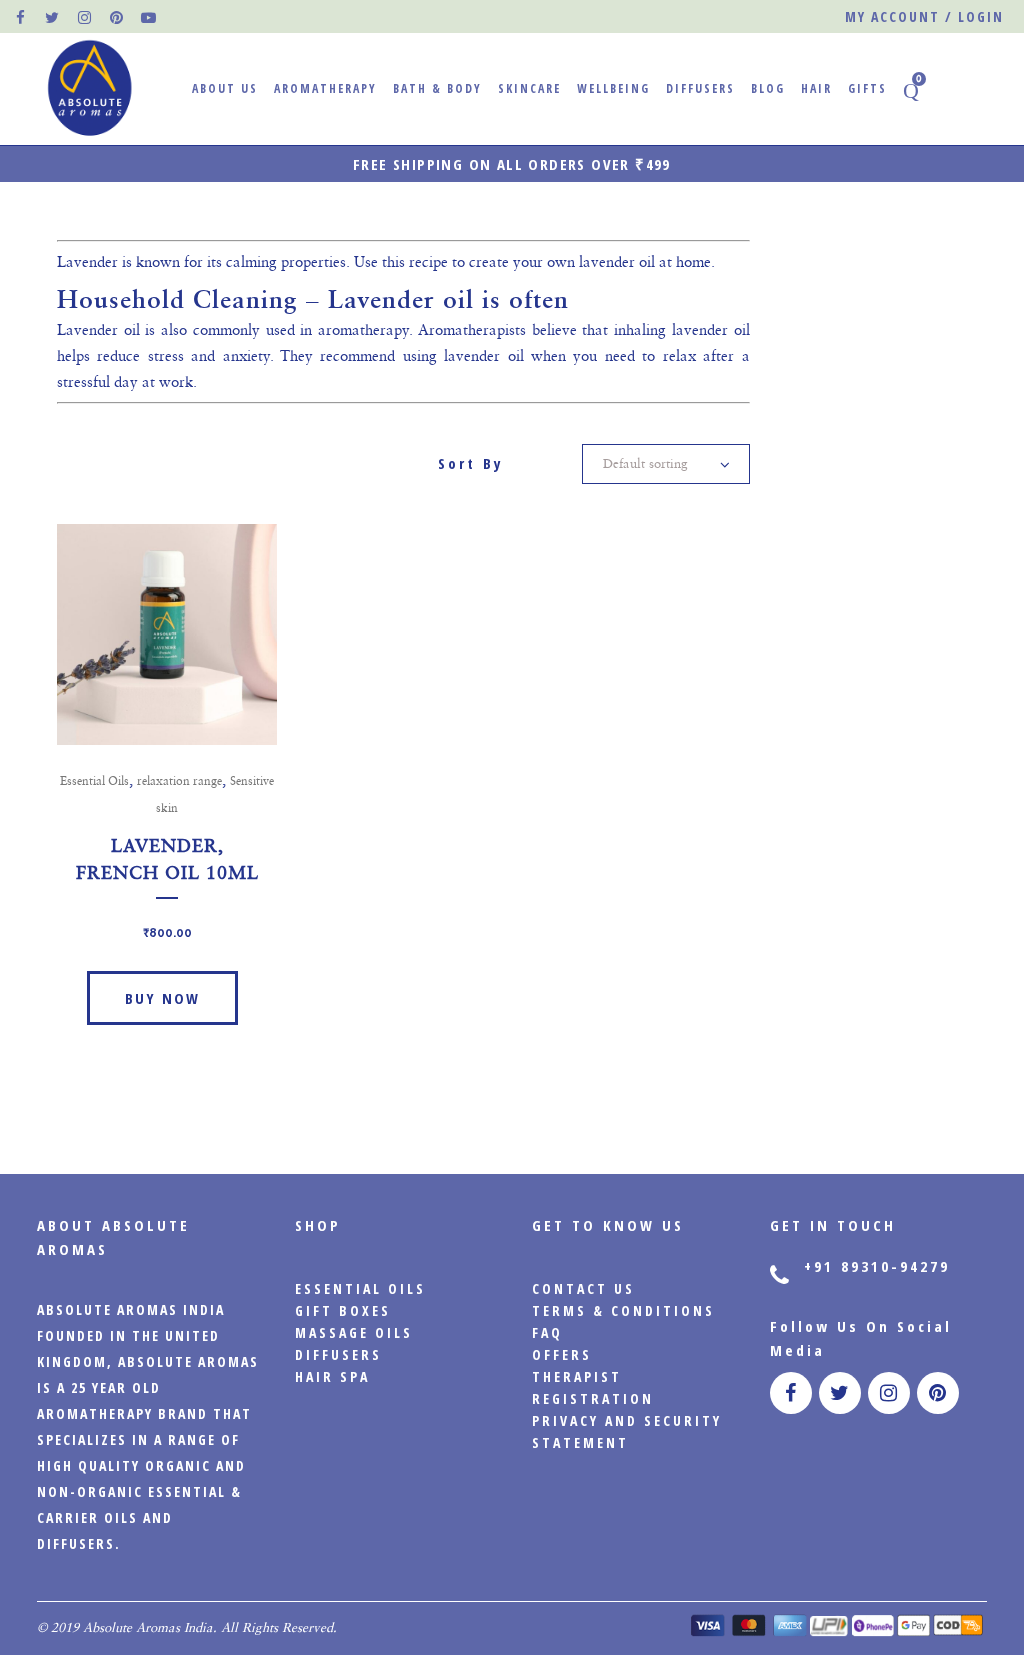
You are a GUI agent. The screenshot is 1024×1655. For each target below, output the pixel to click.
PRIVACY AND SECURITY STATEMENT (627, 1431)
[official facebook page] (21, 17)
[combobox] (666, 464)
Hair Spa (332, 1376)
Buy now (162, 998)
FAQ (547, 1332)
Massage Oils (354, 1332)
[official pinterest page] (117, 17)
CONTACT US (583, 1288)
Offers (562, 1354)
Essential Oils (94, 781)
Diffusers (338, 1354)
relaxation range (179, 781)
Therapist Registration (593, 1387)
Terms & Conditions (623, 1310)
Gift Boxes (343, 1310)
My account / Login (924, 16)
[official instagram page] (85, 17)
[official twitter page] (53, 17)
